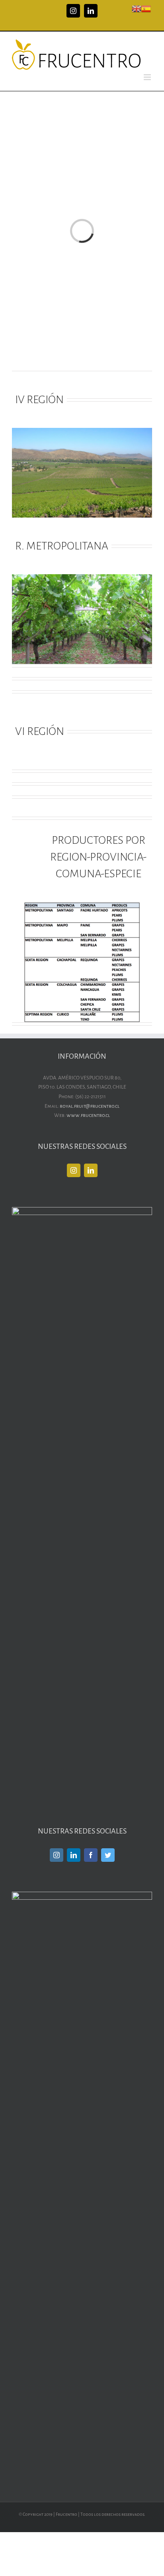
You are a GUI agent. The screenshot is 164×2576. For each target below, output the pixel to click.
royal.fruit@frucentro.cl (90, 1106)
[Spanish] (146, 8)
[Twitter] (108, 1855)
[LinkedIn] (91, 1170)
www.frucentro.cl (88, 1115)
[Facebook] (91, 1855)
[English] (137, 8)
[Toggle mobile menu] (148, 77)
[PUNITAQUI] (82, 432)
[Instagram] (74, 1170)
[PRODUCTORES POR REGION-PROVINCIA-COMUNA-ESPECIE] (82, 907)
